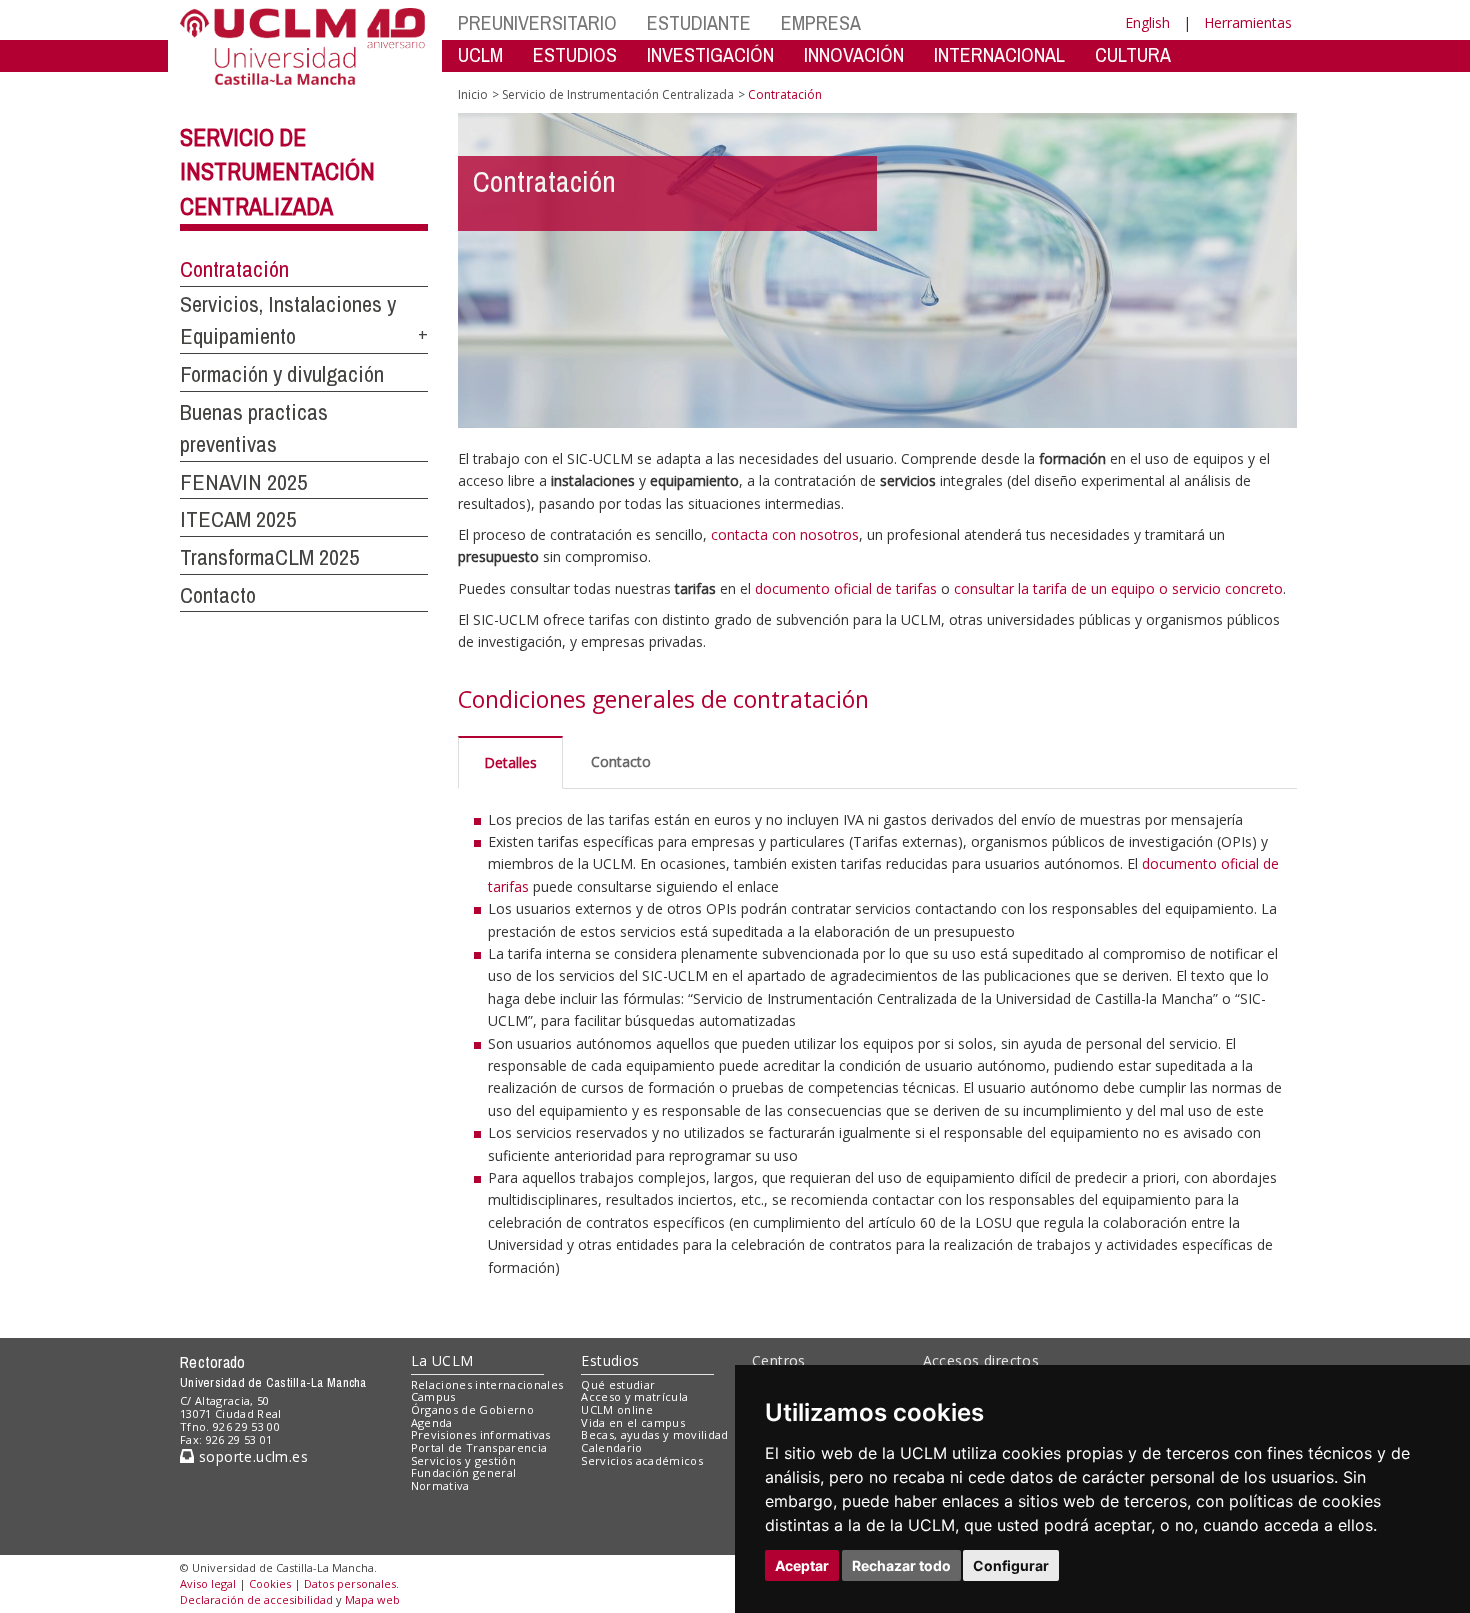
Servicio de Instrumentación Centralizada (277, 172)
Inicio (473, 94)
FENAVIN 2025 (243, 482)
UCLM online (617, 1409)
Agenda (432, 1422)
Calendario (611, 1447)
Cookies (270, 1583)
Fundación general (464, 1472)
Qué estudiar (618, 1384)
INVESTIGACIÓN (710, 54)
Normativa (440, 1485)
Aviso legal (208, 1583)
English (1147, 22)
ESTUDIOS (575, 54)
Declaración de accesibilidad (256, 1599)
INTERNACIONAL (999, 54)
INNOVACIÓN (854, 54)
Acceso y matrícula (634, 1396)
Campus (433, 1396)
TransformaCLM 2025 (269, 557)
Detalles (510, 762)
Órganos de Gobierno (472, 1409)
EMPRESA (821, 22)
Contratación (234, 269)
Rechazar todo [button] (901, 1565)
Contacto (218, 595)
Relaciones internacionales (487, 1384)
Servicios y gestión (463, 1460)
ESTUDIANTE (699, 22)
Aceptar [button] (802, 1565)
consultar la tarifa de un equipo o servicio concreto (1118, 588)
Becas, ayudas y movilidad (654, 1434)
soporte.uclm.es (251, 1456)
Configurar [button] (1011, 1565)
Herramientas (1248, 22)
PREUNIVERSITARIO (537, 22)
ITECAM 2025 (238, 519)
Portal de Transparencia (479, 1447)
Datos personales (350, 1583)
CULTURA (1133, 54)
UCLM (480, 54)
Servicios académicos (642, 1460)
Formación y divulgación (282, 374)
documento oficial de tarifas (846, 588)
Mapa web (372, 1599)
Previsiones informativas (481, 1434)
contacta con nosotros (785, 534)
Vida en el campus (633, 1422)
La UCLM (442, 1360)
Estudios (610, 1360)
